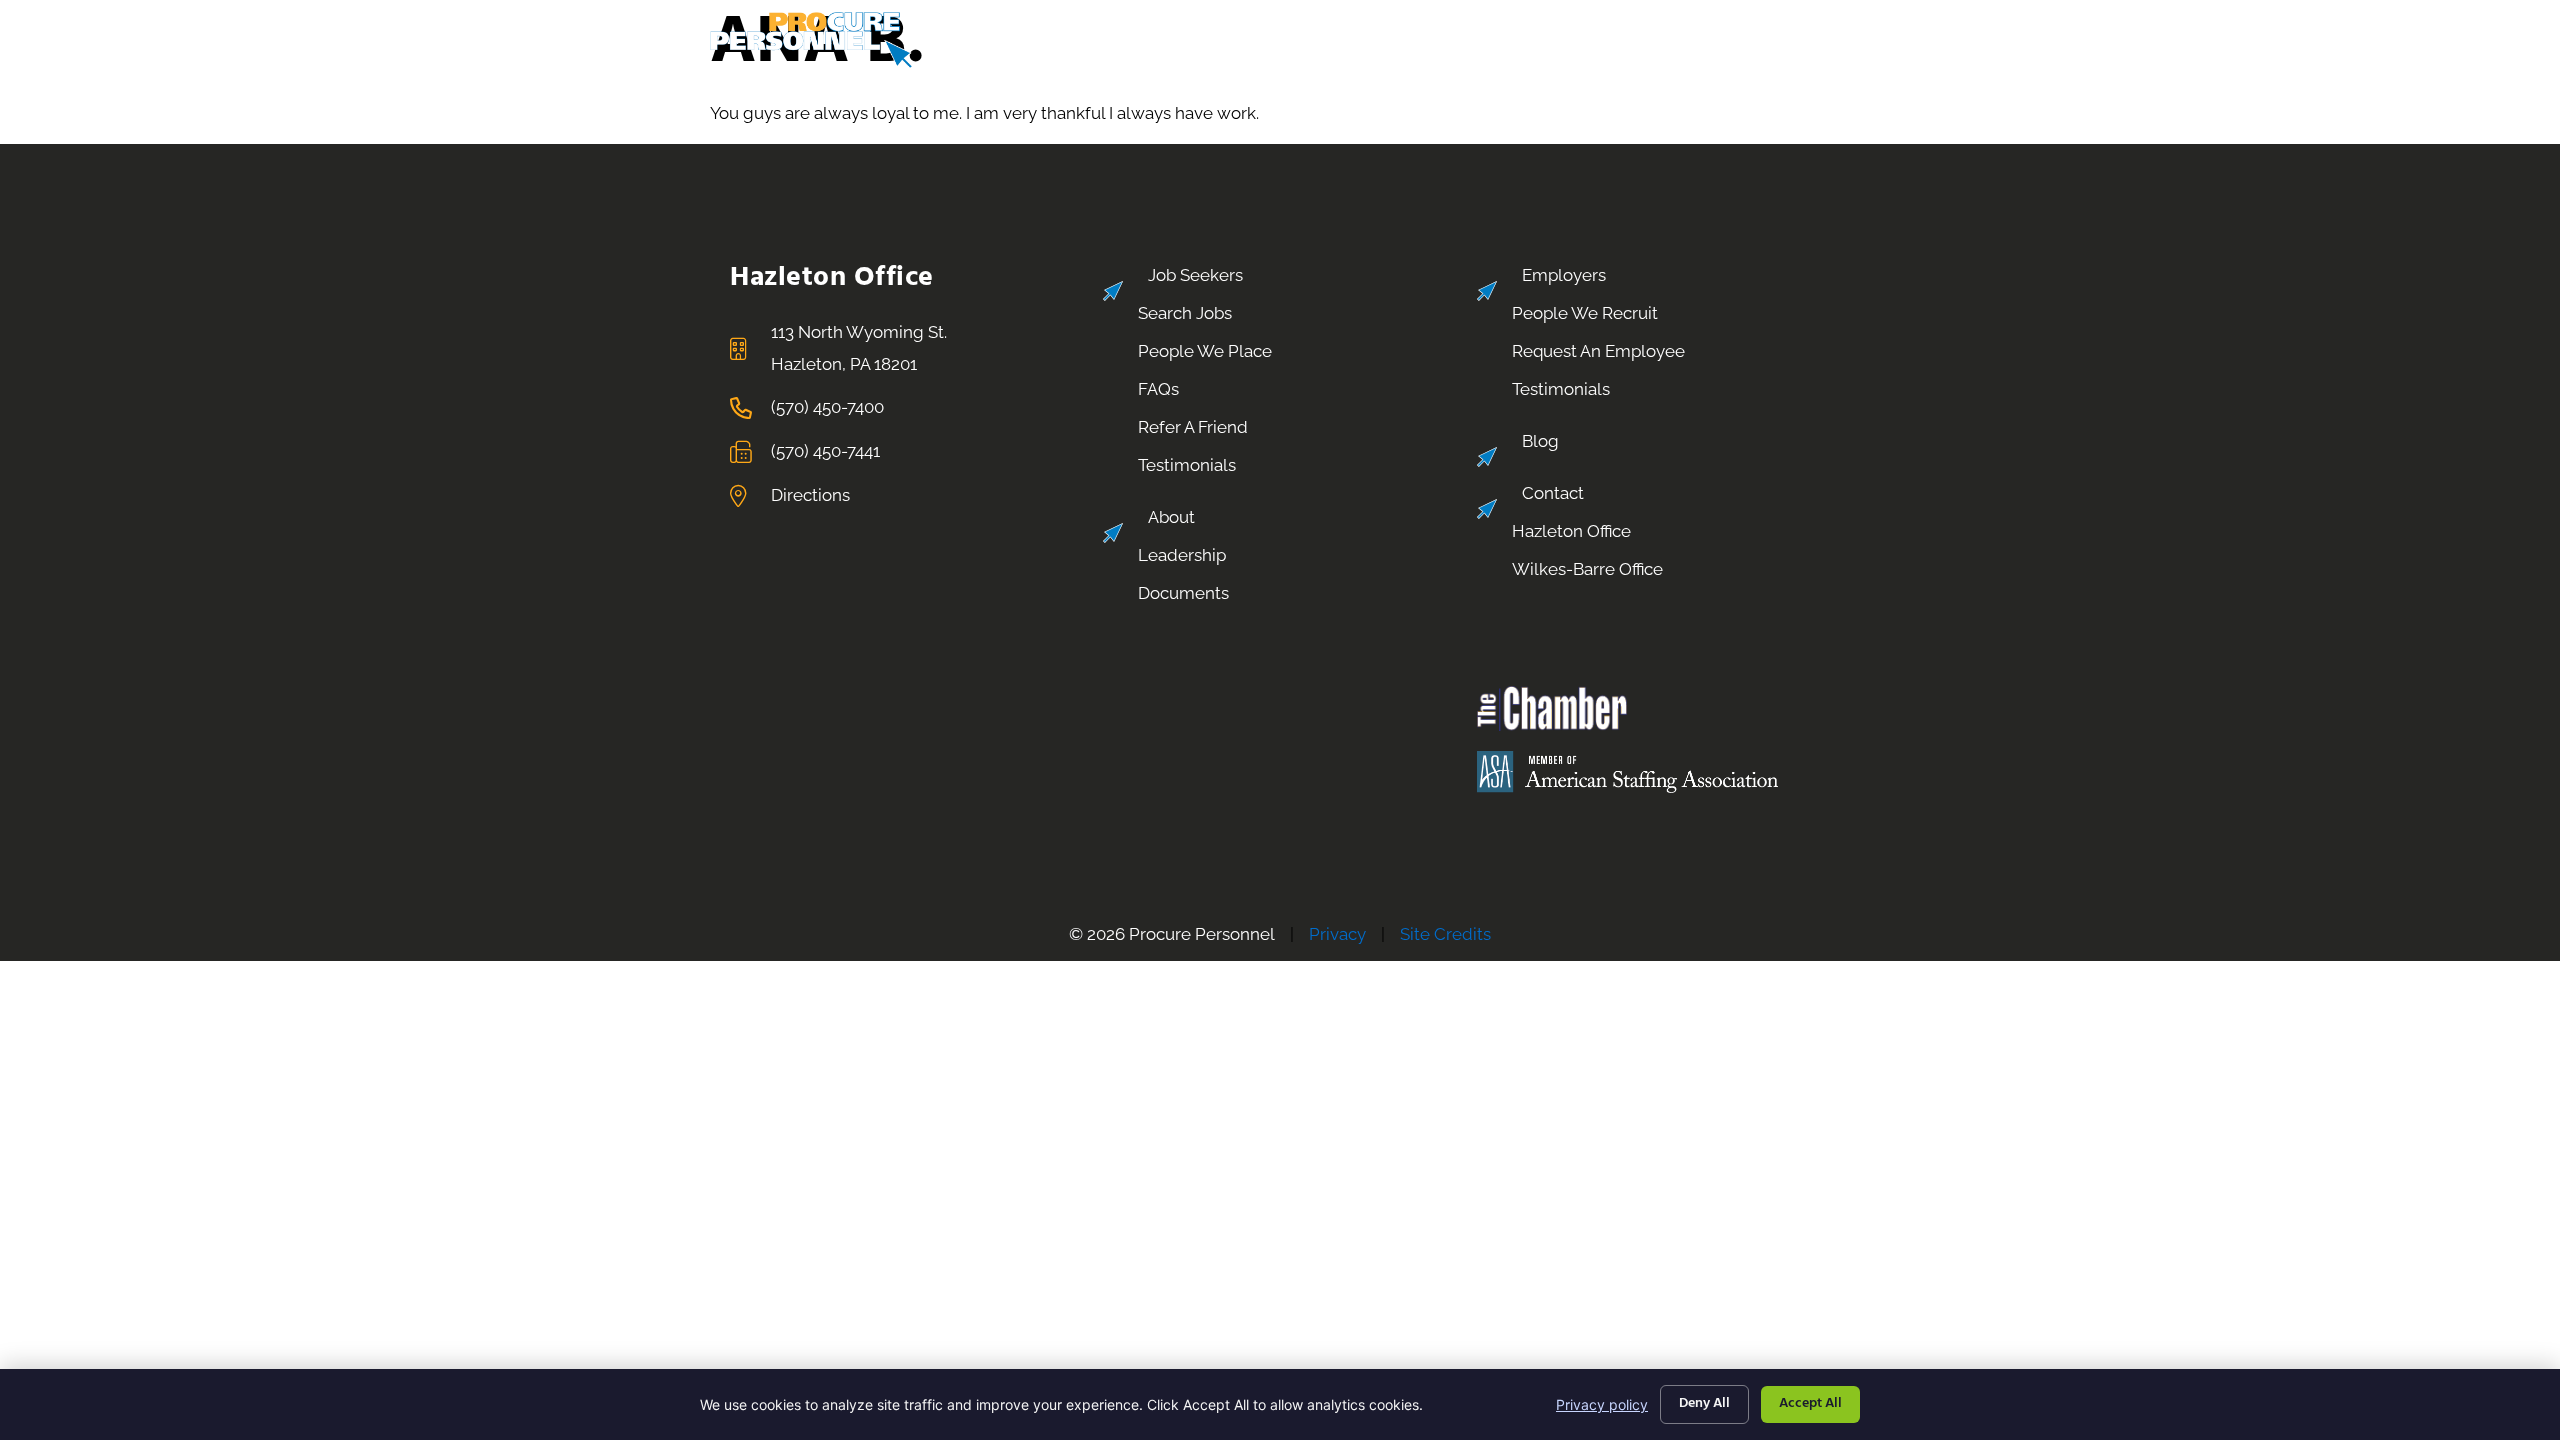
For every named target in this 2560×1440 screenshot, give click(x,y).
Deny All (1704, 1403)
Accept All (1810, 1403)
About (1524, 31)
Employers (1367, 31)
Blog (1657, 31)
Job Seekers (1187, 31)
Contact (1789, 31)
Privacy (1337, 934)
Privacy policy (1602, 1404)
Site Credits (1445, 934)
